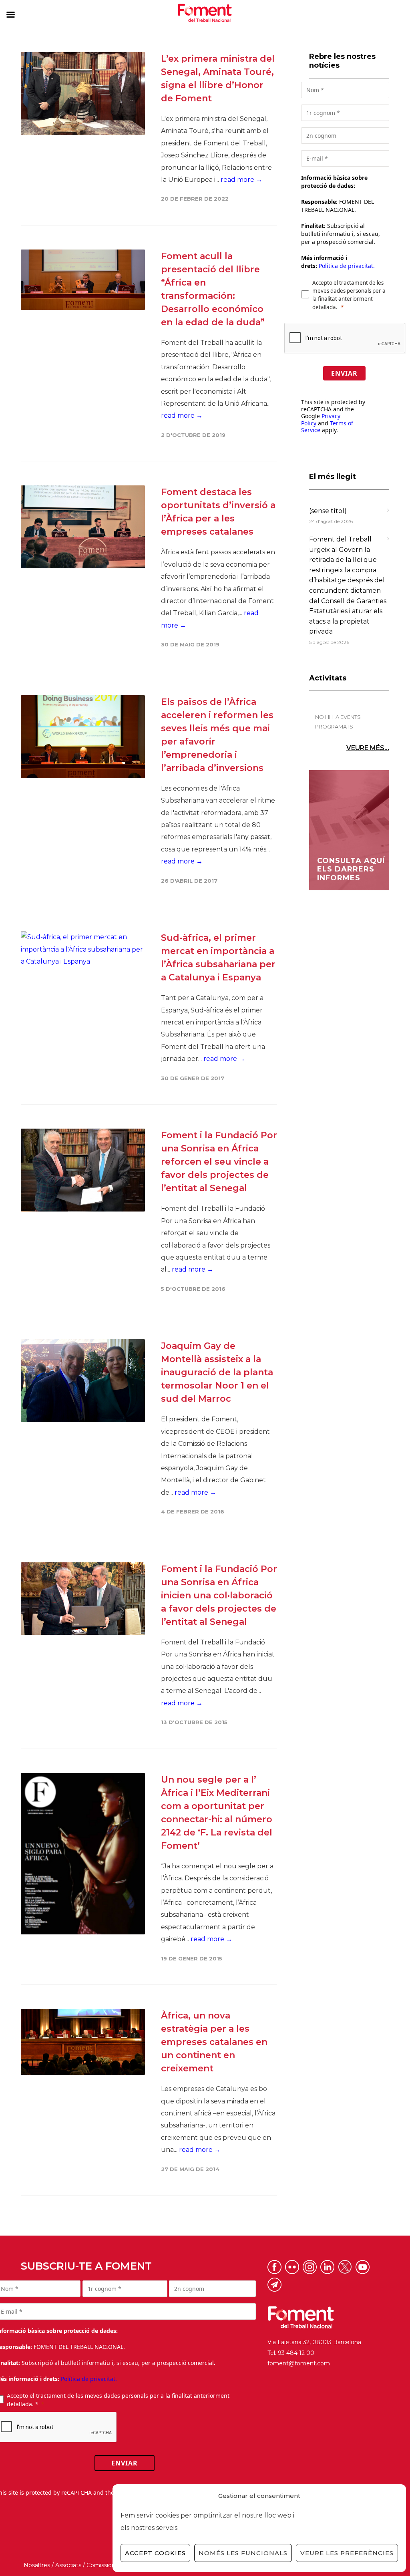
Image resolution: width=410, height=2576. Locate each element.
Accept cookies (155, 2553)
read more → (241, 180)
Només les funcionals (243, 2553)
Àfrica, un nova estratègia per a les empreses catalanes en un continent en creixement (214, 2042)
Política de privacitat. (347, 266)
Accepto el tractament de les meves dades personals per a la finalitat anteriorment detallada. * (118, 2400)
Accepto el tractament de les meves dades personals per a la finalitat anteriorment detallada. (349, 295)
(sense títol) (328, 511)
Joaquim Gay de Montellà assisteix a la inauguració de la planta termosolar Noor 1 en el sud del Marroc (217, 1372)
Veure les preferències (347, 2553)
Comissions (102, 2565)
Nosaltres (37, 2565)
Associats (68, 2565)
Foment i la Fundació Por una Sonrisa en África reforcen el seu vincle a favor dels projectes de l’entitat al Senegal (219, 1162)
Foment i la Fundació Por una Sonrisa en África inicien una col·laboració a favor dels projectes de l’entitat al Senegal (219, 1595)
